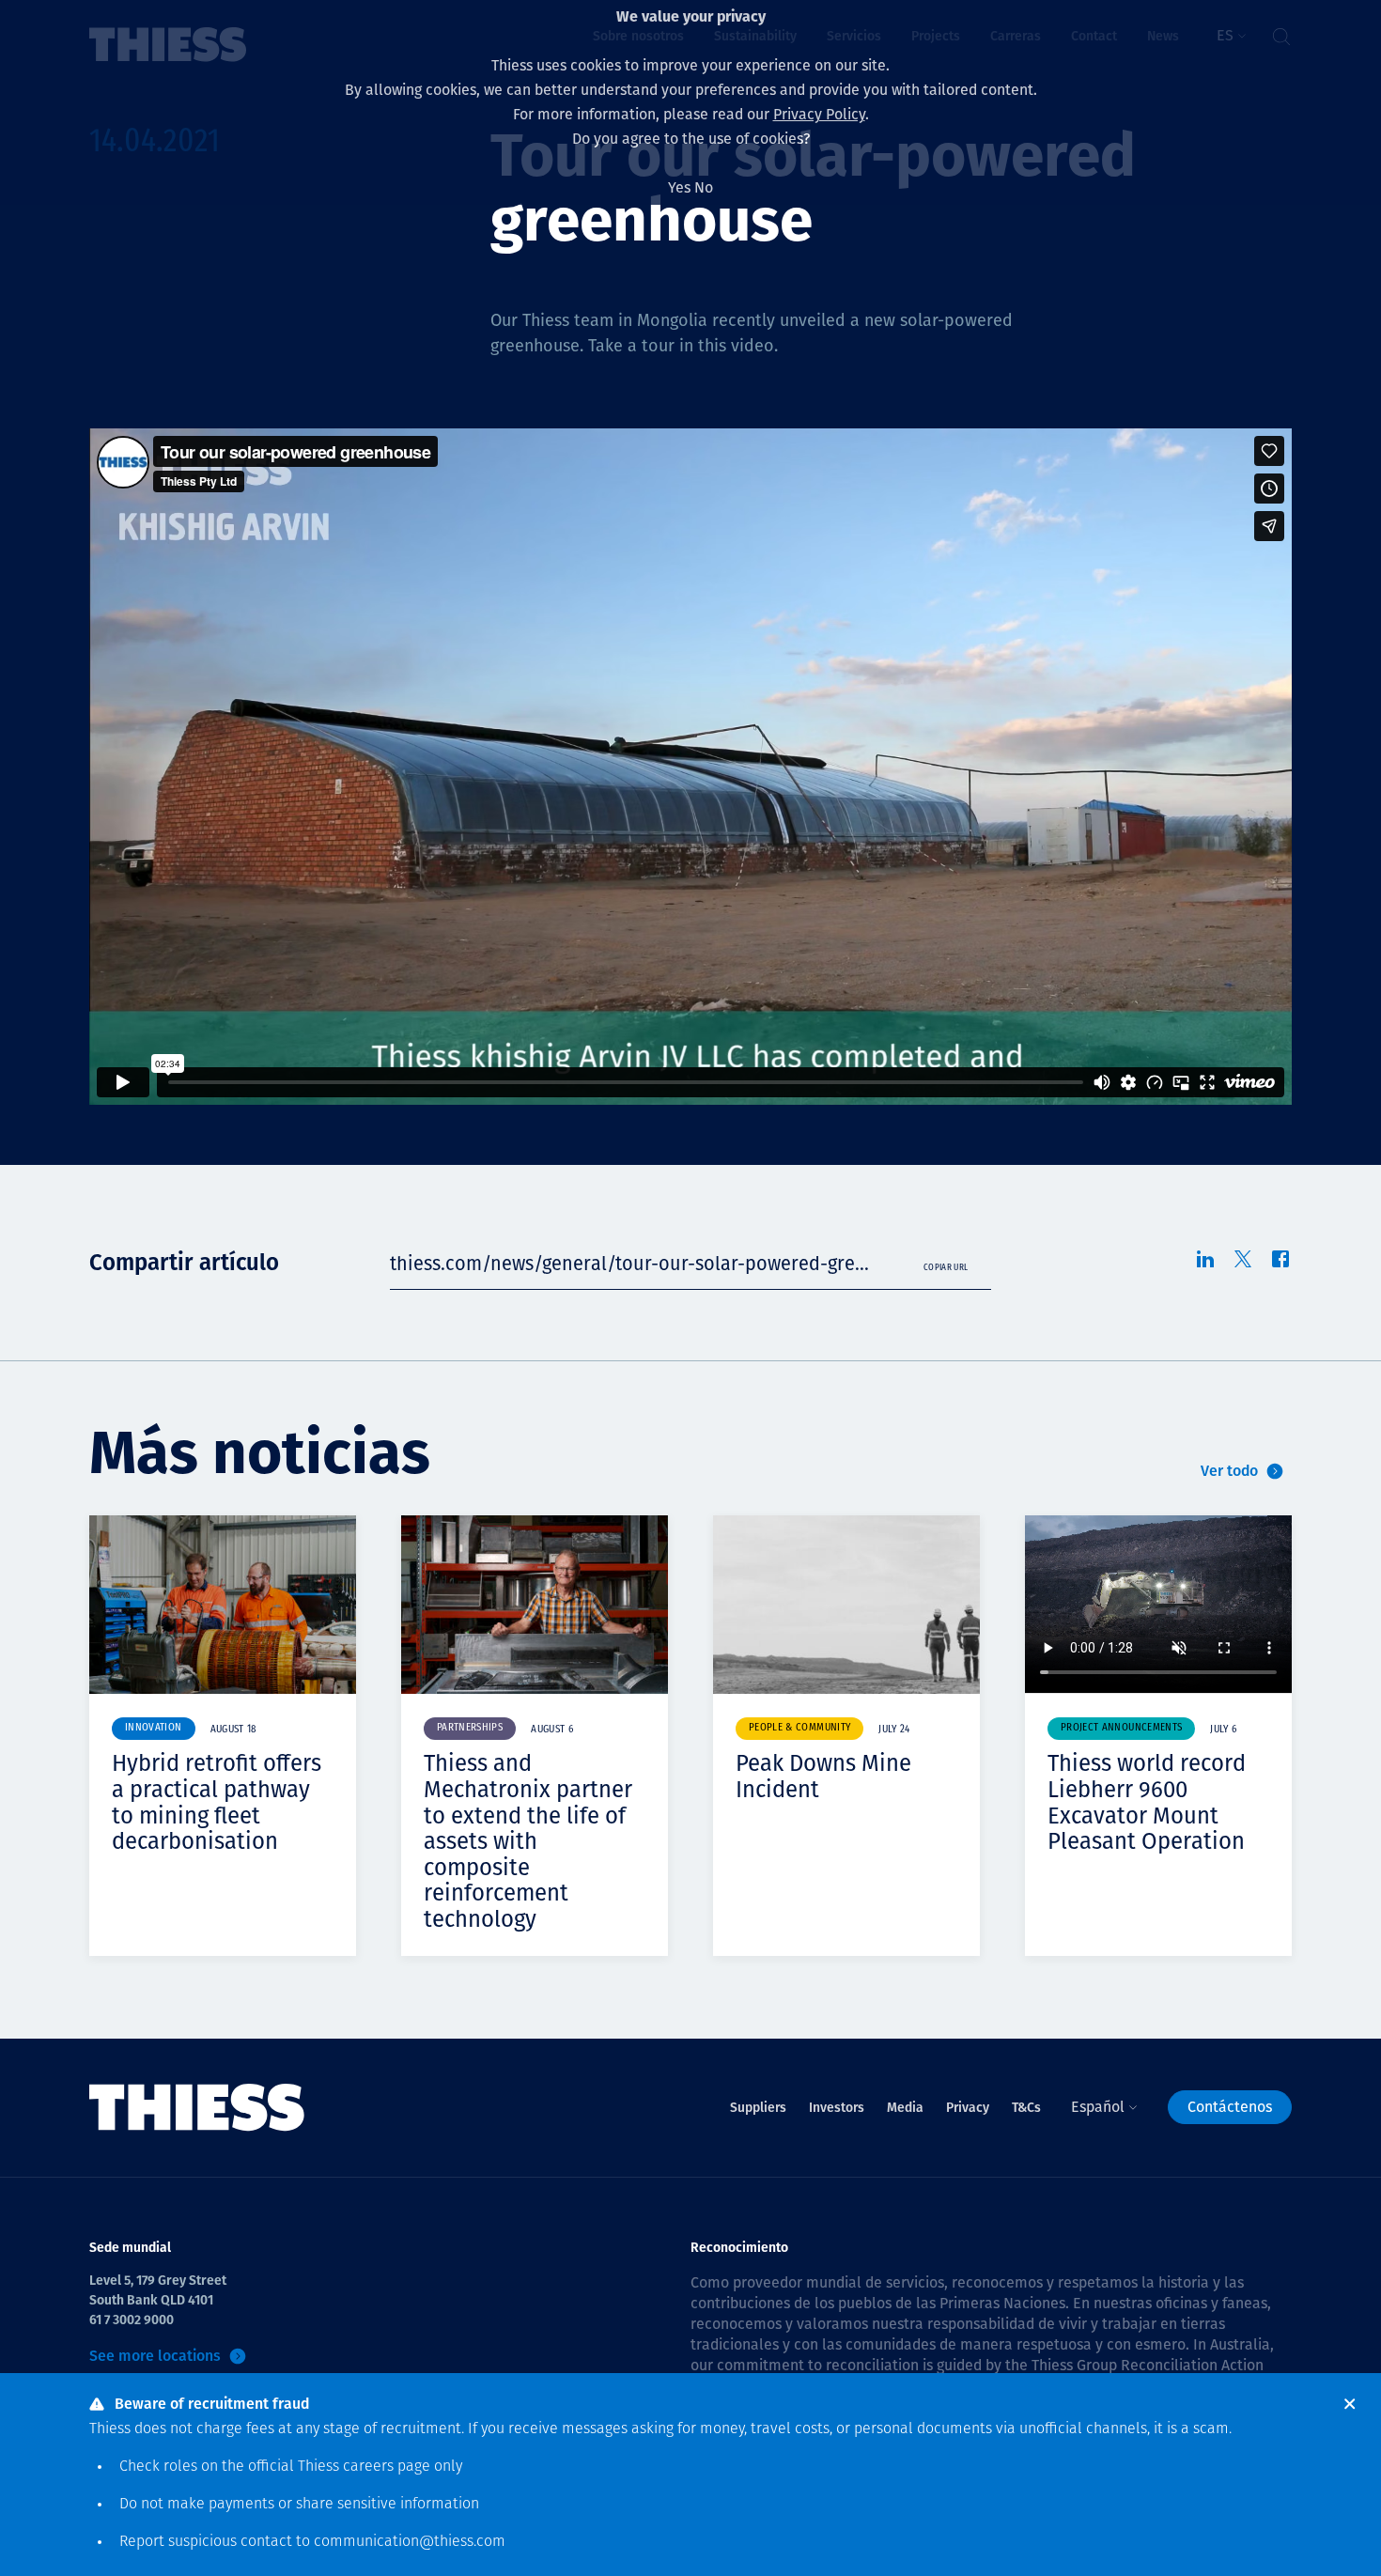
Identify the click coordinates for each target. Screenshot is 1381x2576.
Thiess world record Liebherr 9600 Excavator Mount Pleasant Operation (1147, 1802)
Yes (679, 187)
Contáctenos (1230, 2107)
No (704, 187)
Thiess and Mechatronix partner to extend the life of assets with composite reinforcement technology (528, 1841)
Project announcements (1121, 1728)
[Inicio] (197, 2108)
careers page (387, 2467)
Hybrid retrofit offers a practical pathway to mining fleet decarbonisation (217, 1802)
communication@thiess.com (410, 2542)
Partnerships (470, 1728)
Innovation (154, 1728)
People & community (799, 1728)
